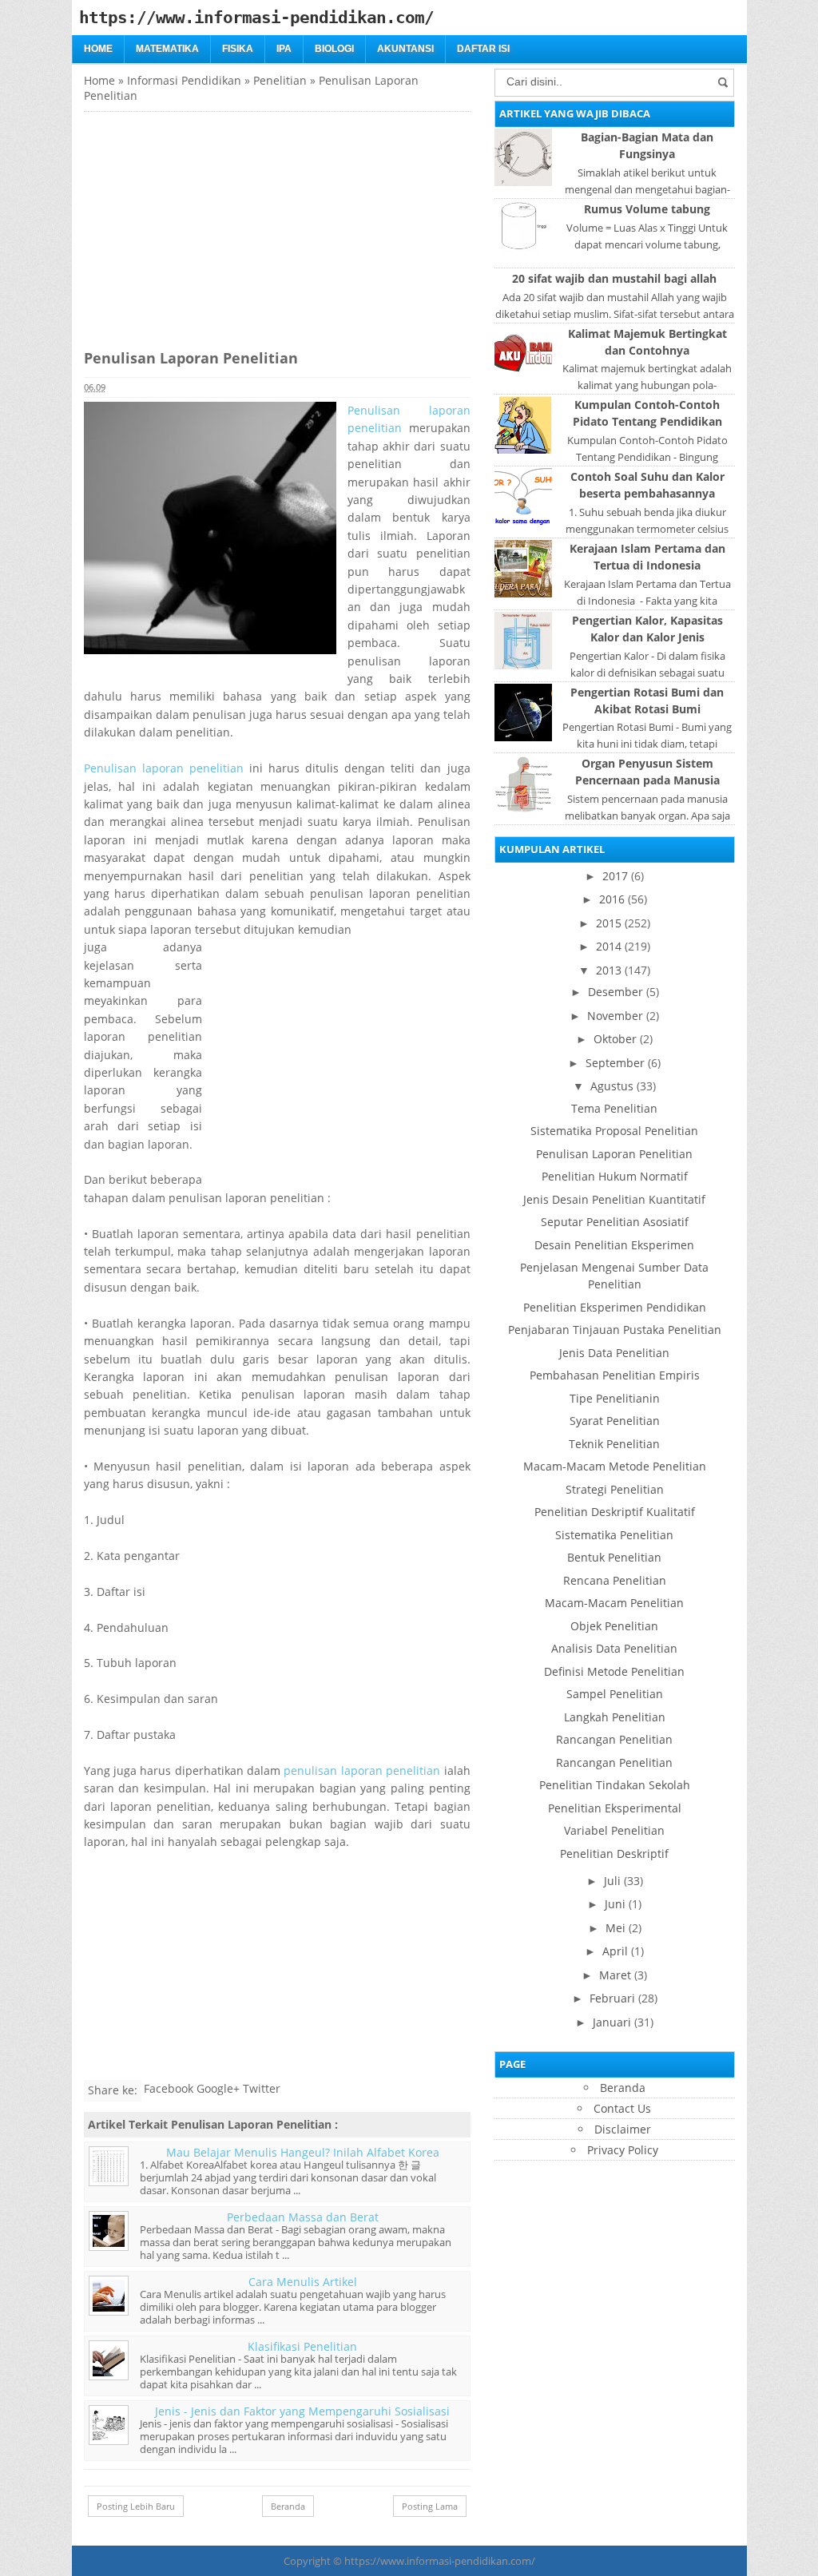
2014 (609, 946)
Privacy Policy (623, 2150)
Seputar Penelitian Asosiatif (615, 1222)
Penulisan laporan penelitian (164, 768)
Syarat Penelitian (615, 1421)
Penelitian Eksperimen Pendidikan (615, 1307)
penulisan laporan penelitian (362, 1770)
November (615, 1016)
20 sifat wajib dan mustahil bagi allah (614, 278)
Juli (612, 1881)
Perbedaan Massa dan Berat (303, 2217)
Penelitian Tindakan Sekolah (615, 1785)
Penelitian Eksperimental (615, 1808)
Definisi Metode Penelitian (614, 1671)
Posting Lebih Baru (136, 2506)
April (615, 1951)
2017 (615, 876)
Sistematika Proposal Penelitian (614, 1131)
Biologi (334, 49)
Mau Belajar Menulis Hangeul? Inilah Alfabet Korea (303, 2152)
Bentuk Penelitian (614, 1557)
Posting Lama (430, 2506)
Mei (615, 1928)
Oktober (615, 1039)
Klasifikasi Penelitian (302, 2346)
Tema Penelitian (614, 1108)
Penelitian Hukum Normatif (615, 1176)
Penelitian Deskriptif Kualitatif (615, 1512)
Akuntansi (405, 49)
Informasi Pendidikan (184, 80)
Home (98, 49)
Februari (612, 1998)
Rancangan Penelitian (614, 1739)
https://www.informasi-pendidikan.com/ (440, 2561)
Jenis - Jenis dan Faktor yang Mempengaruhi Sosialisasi (302, 2411)
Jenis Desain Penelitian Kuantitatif (614, 1199)
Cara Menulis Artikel (303, 2282)
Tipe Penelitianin (615, 1398)
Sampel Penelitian (615, 1694)
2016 (612, 899)
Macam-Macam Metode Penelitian (615, 1466)
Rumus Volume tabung (647, 209)
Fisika (238, 49)
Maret (615, 1975)
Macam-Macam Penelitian (614, 1603)
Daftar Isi (483, 49)
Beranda (288, 2506)
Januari (612, 2022)
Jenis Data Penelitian (614, 1353)
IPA (284, 49)
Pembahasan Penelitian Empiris (615, 1375)
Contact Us (622, 2108)
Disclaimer (623, 2129)
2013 (609, 970)
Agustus (612, 1086)
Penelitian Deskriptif (614, 1854)
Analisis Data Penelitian (614, 1648)
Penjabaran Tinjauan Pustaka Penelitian (615, 1330)
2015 (609, 923)
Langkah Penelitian (615, 1717)
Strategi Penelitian (615, 1489)
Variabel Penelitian (614, 1830)
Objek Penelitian (614, 1626)
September (615, 1063)
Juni (615, 1904)
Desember (615, 992)
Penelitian (280, 80)
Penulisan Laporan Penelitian (614, 1154)
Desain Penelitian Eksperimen (614, 1245)
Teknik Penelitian (614, 1444)
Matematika (167, 49)
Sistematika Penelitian (614, 1535)
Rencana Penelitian (615, 1580)
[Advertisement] (218, 224)
